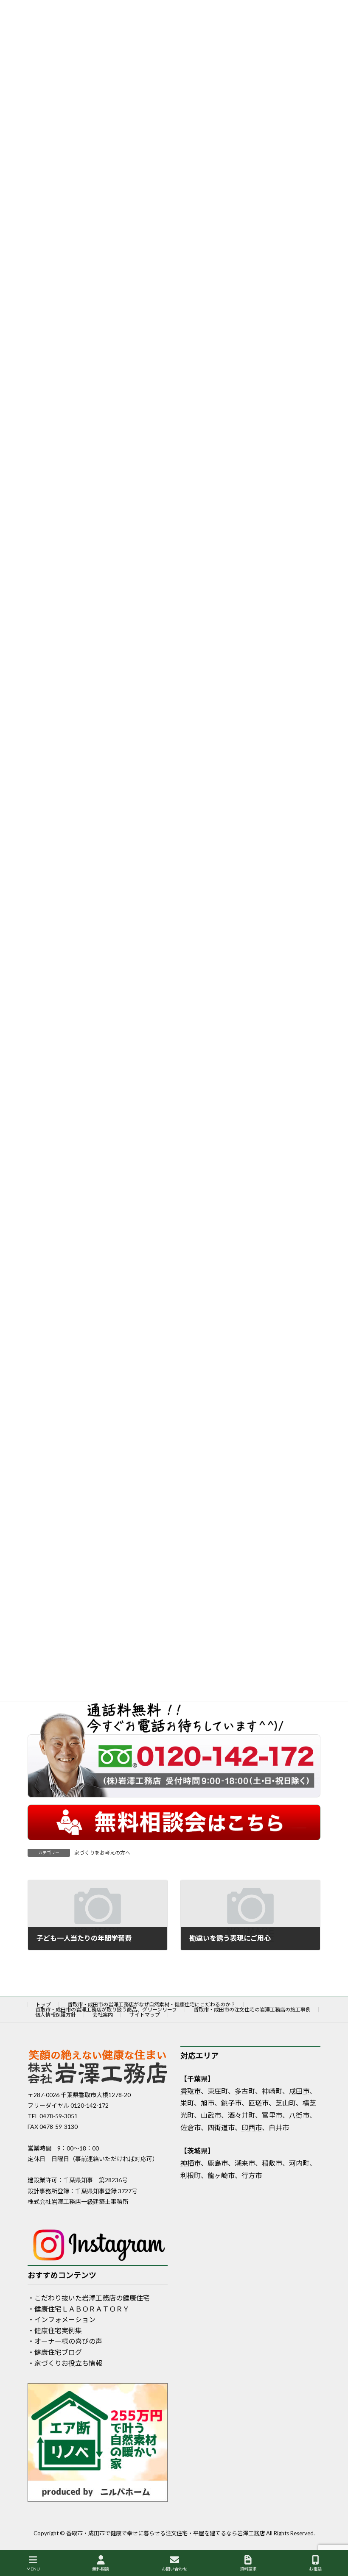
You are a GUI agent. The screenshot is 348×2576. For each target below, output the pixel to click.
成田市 (299, 2091)
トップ (43, 2004)
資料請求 (248, 2569)
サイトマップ (145, 2015)
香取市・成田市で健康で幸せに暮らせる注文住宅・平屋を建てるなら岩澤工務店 (166, 2533)
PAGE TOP (334, 2537)
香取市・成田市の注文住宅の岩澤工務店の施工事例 (252, 2010)
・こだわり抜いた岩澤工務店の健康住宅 (89, 2298)
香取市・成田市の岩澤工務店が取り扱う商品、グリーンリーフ (106, 2010)
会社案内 (103, 2015)
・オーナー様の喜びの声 (65, 2341)
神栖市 (191, 2163)
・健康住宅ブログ (55, 2352)
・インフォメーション (62, 2319)
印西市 (252, 2127)
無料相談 (101, 2569)
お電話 (315, 2569)
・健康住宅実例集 (55, 2330)
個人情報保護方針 (56, 2015)
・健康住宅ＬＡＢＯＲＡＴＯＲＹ (79, 2309)
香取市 (191, 2091)
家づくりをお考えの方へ (102, 1853)
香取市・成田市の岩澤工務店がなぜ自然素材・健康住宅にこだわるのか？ (152, 2004)
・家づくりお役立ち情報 (65, 2363)
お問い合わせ (174, 2569)
